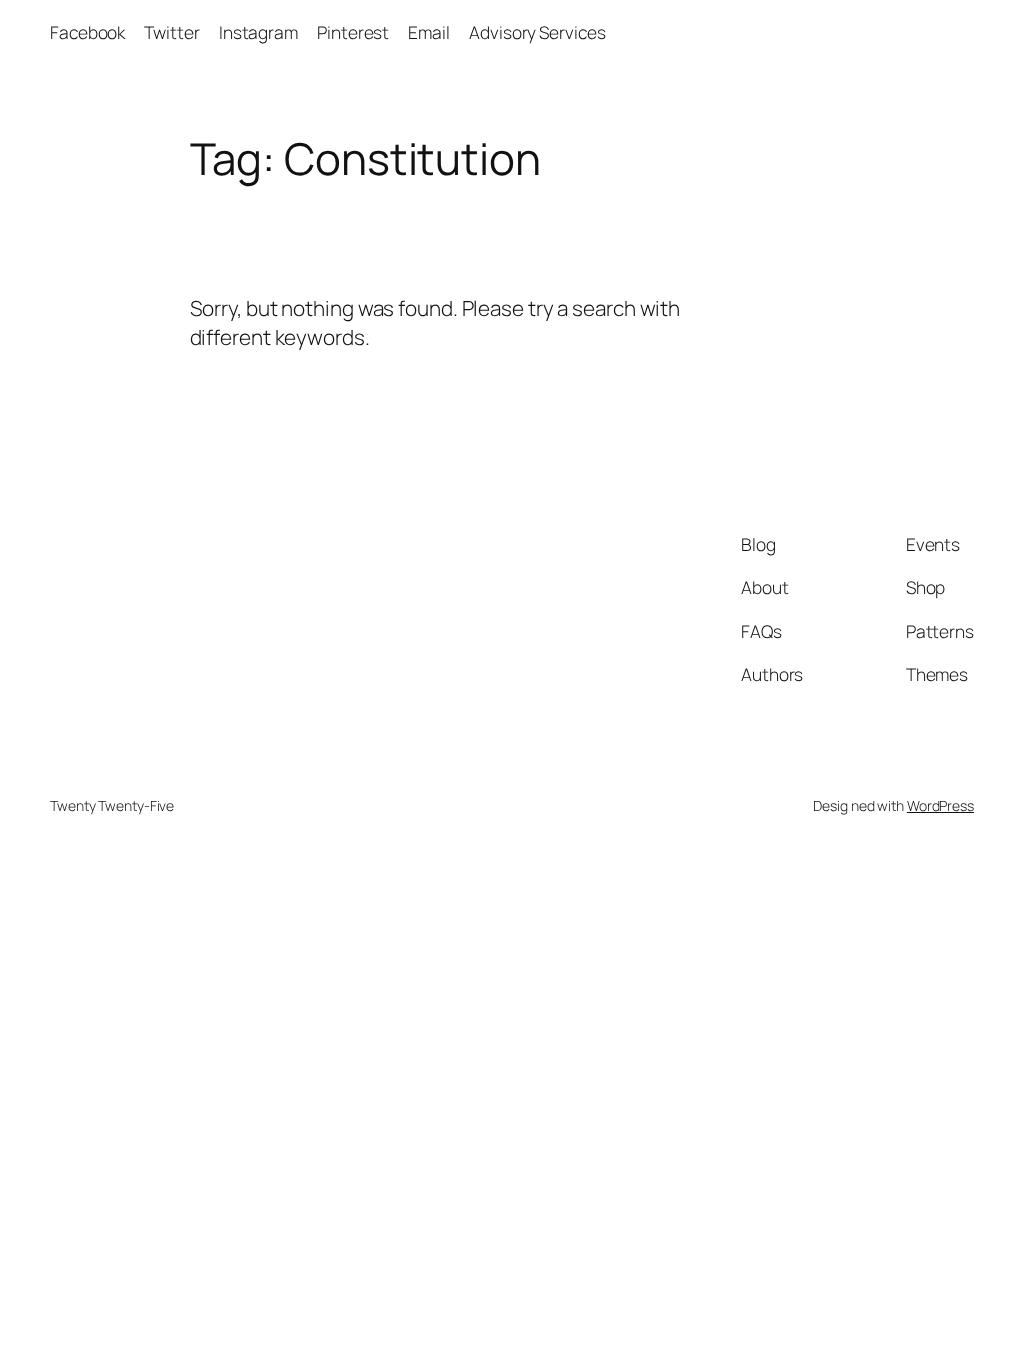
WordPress (940, 805)
